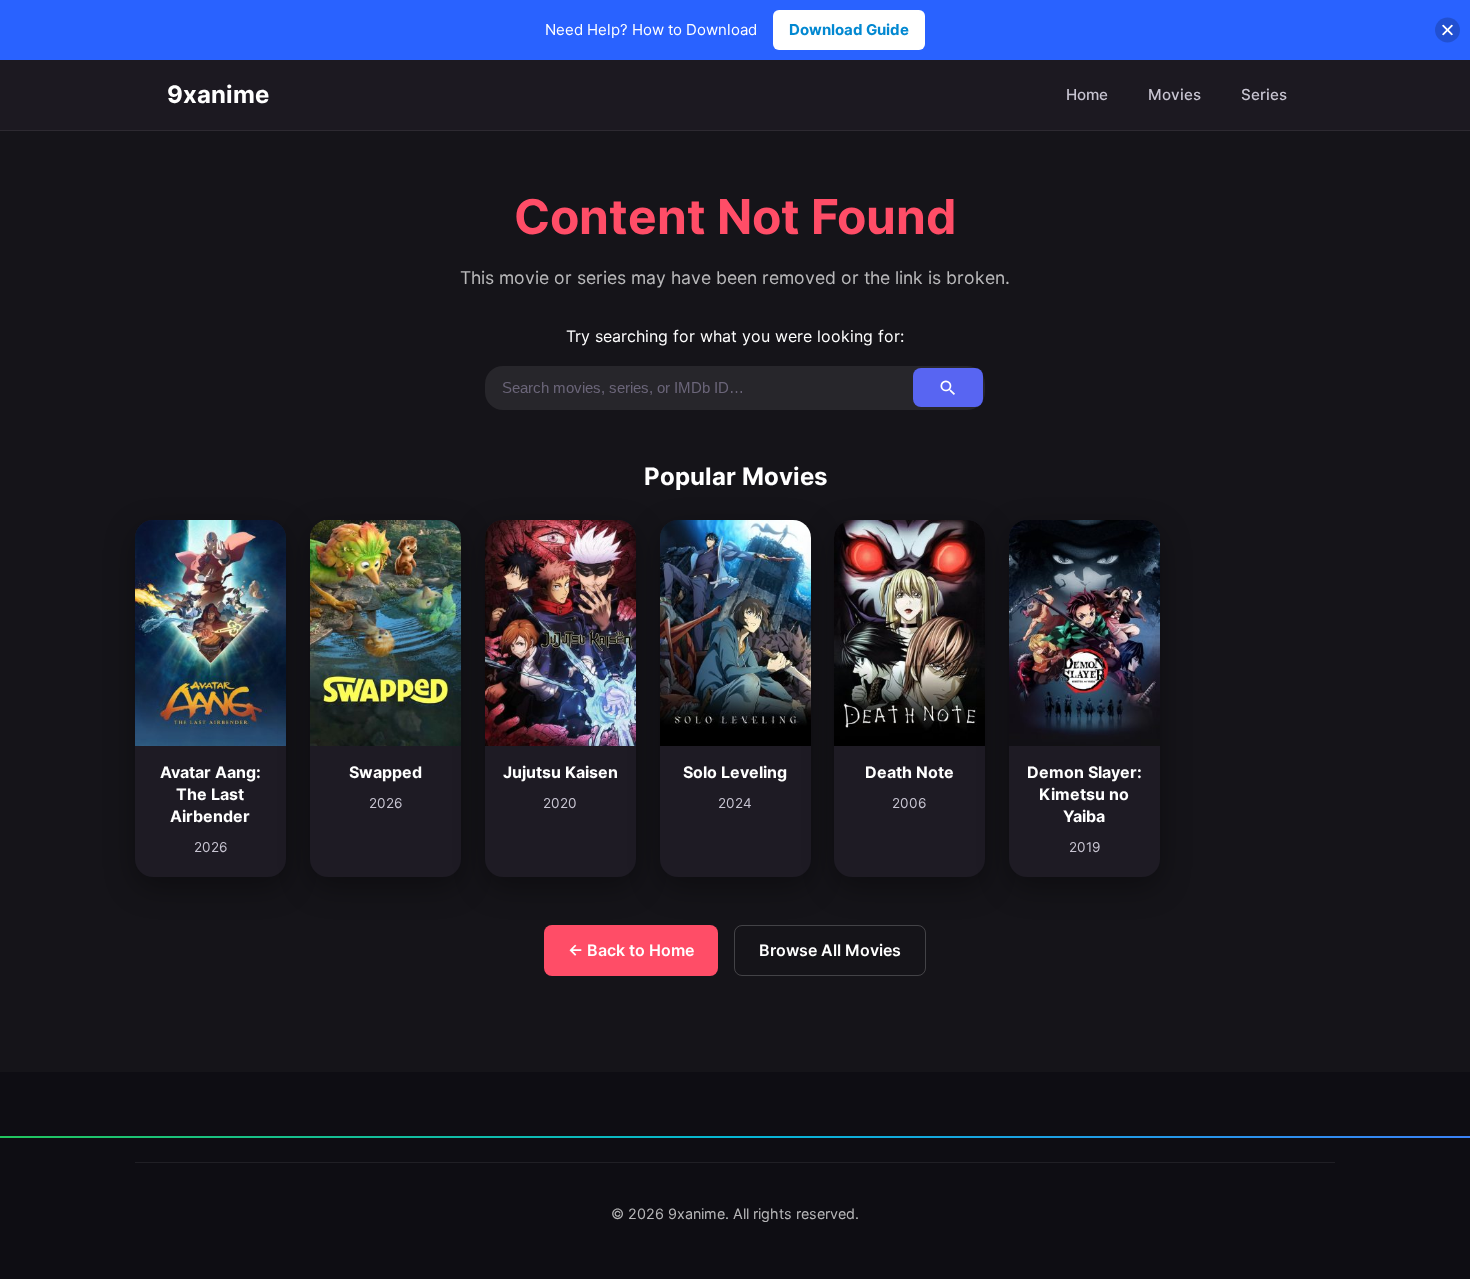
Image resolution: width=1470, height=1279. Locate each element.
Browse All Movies (830, 950)
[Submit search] (948, 387)
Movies (1174, 94)
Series (1264, 94)
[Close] (1447, 30)
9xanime (218, 94)
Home (1087, 94)
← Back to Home (631, 950)
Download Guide (849, 29)
